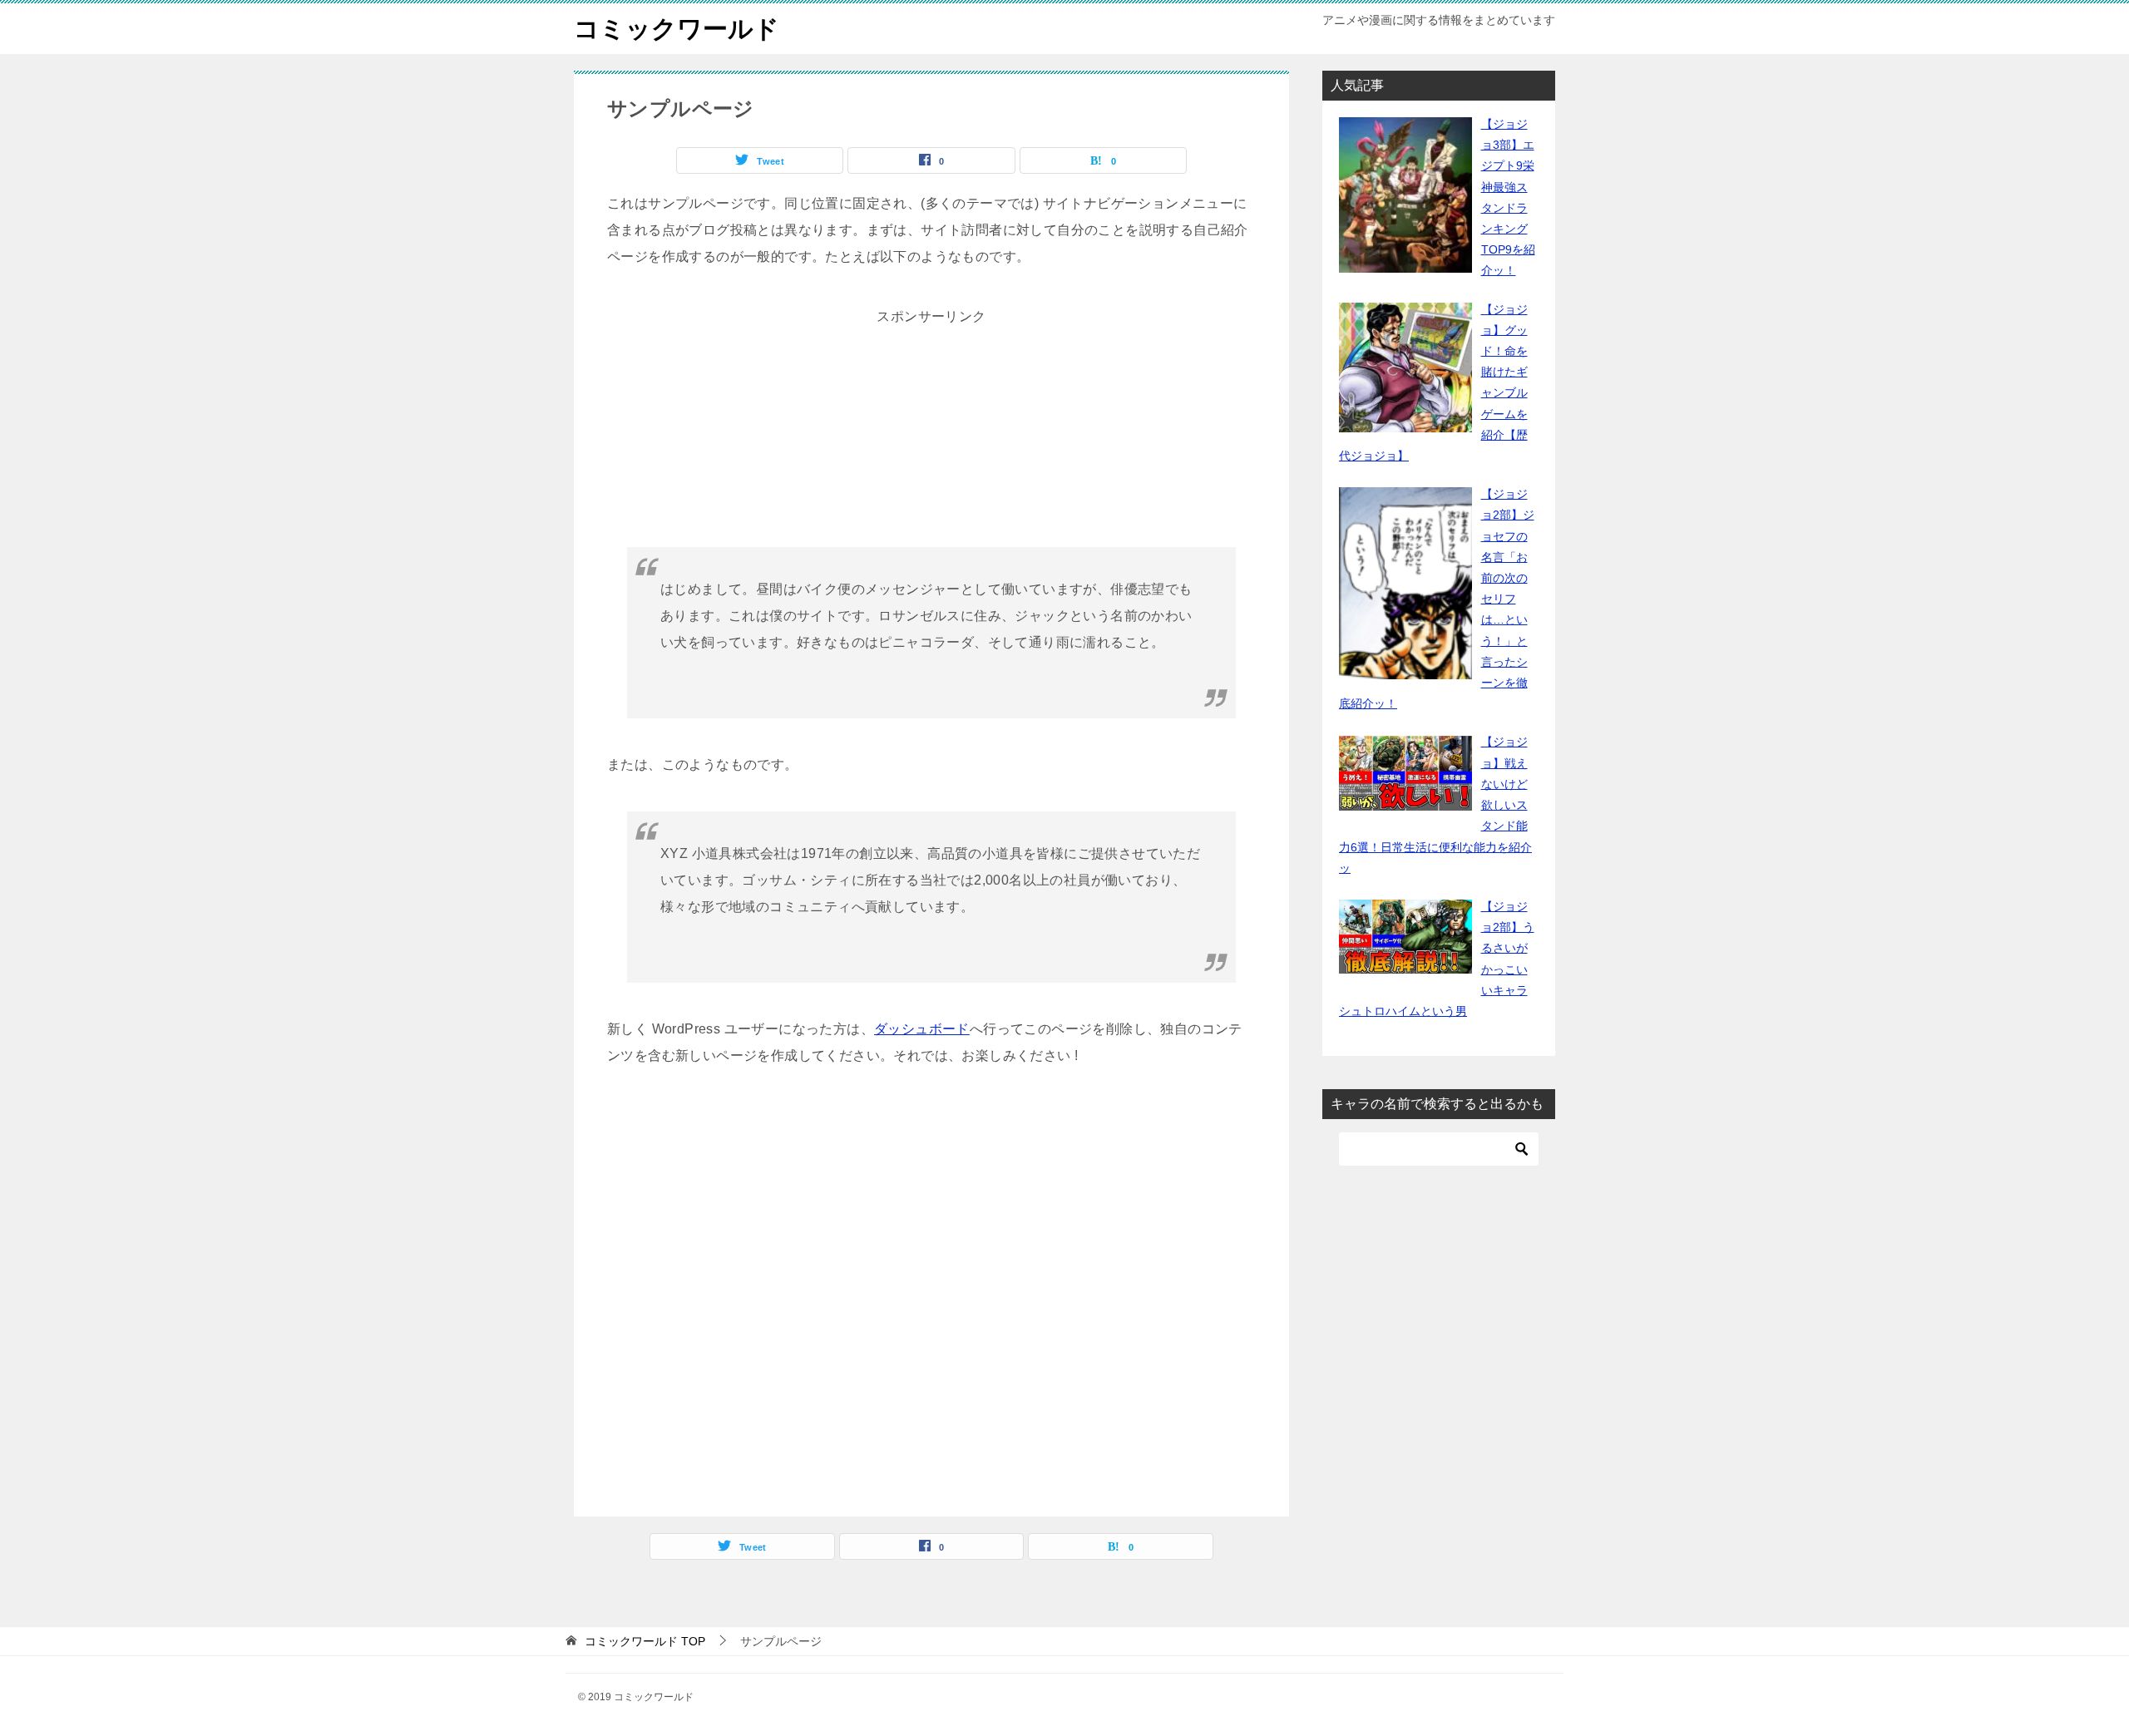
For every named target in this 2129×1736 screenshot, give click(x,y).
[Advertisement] (931, 434)
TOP (645, 1641)
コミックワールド (677, 29)
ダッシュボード (922, 1029)
